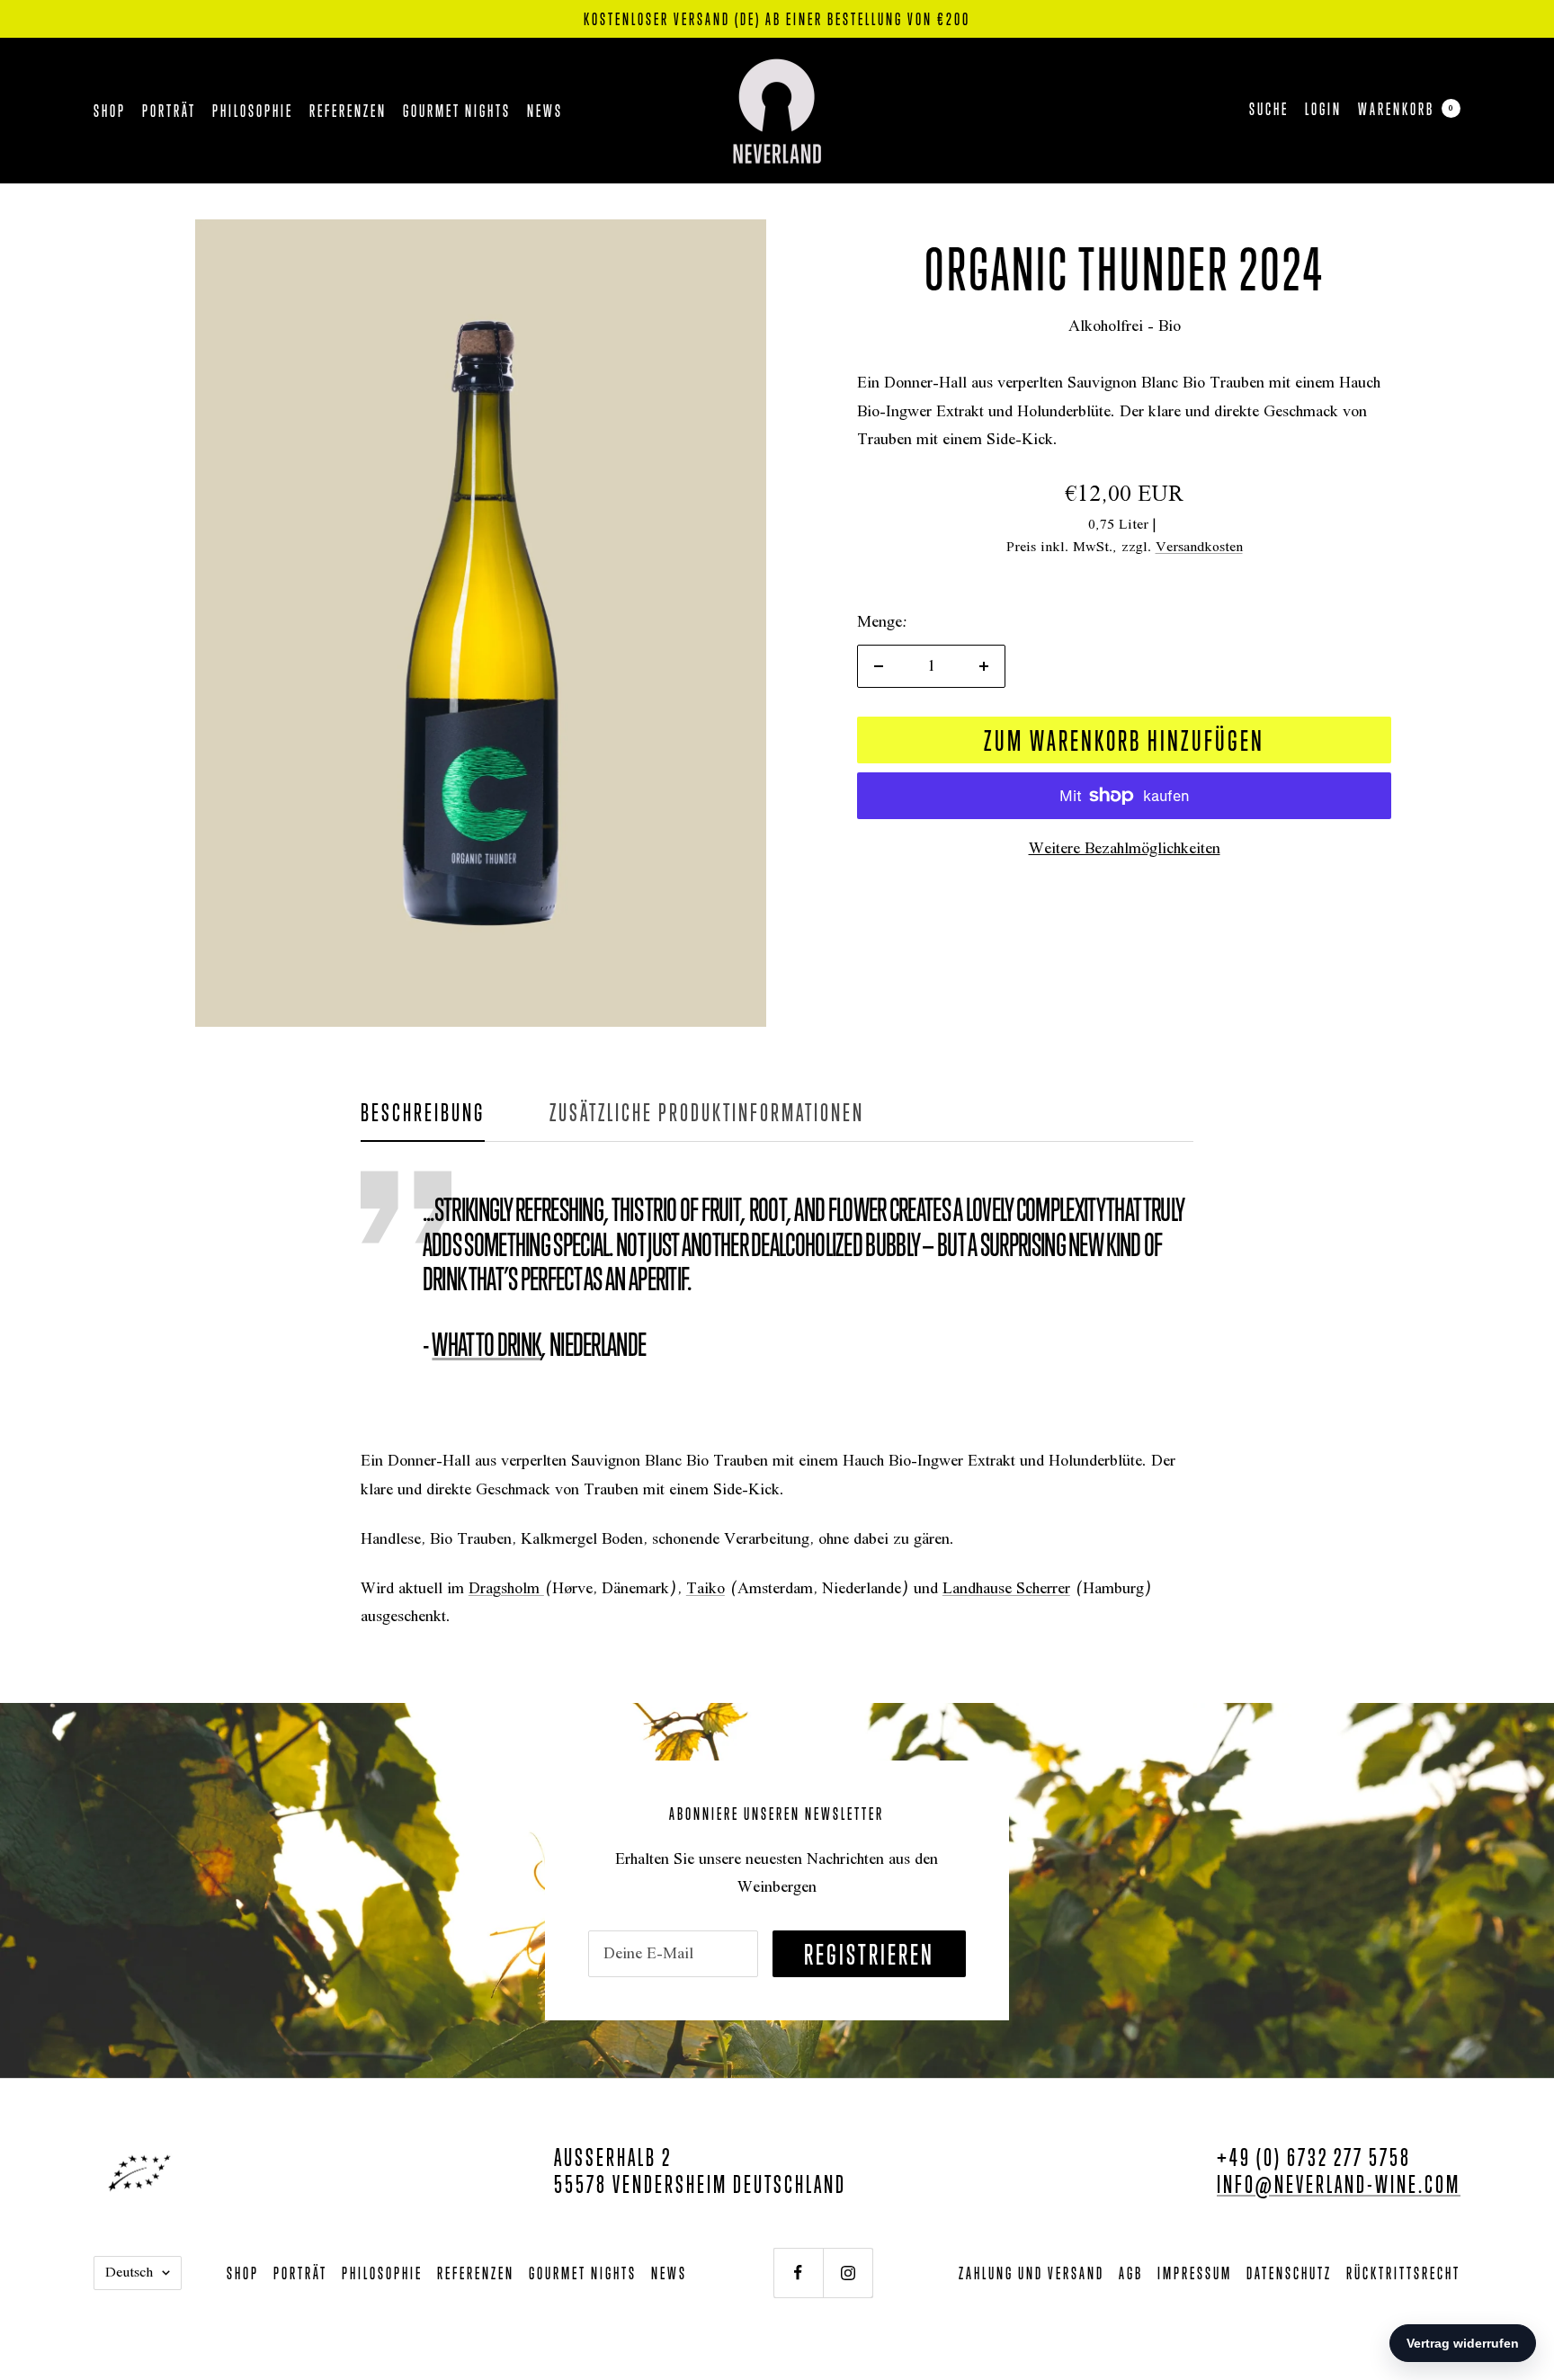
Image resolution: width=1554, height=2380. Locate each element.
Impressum (1195, 2273)
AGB (1131, 2273)
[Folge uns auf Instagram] (848, 2273)
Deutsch (129, 2273)
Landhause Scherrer (1006, 1589)
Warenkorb (1406, 109)
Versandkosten (1199, 548)
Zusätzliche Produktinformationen (707, 1112)
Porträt (169, 111)
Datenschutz (1289, 2273)
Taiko (706, 1589)
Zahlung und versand (1032, 2273)
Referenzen (348, 111)
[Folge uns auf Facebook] (798, 2273)
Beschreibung (423, 1112)
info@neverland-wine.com (1339, 2184)
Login (1323, 109)
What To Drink (486, 1344)
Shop (110, 111)
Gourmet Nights (457, 111)
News (545, 111)
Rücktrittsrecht (1403, 2273)
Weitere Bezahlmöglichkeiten (1125, 849)
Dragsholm (506, 1589)
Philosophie (253, 111)
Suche (1269, 109)
